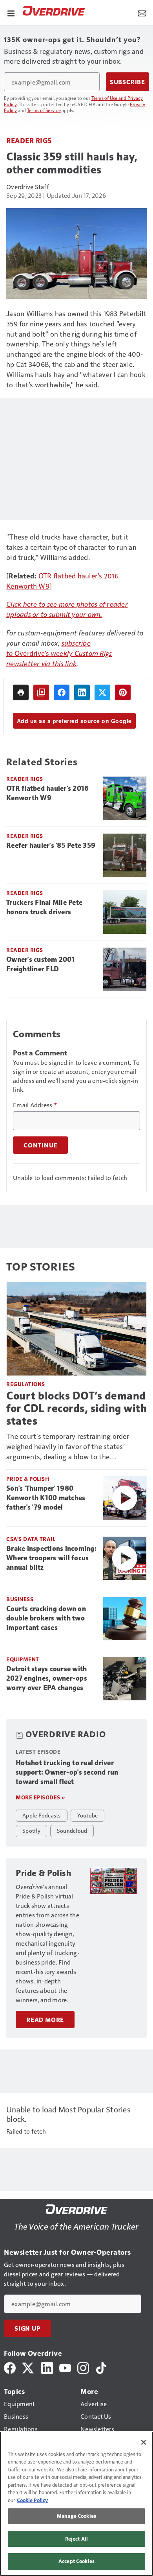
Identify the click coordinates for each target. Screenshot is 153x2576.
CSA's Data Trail (31, 1539)
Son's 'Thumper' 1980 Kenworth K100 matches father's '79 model (46, 1498)
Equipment (23, 1659)
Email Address (35, 1105)
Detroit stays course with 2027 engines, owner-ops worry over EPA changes (47, 1678)
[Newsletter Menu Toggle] (142, 13)
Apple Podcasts (42, 1815)
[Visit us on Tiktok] (101, 2367)
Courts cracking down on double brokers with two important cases (46, 1618)
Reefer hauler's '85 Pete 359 (51, 845)
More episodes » (40, 1797)
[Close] (144, 2442)
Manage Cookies (76, 2516)
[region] (76, 2504)
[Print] (21, 692)
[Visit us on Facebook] (10, 2367)
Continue (40, 1145)
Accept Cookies (76, 2561)
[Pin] (123, 692)
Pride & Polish (28, 1479)
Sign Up (27, 2328)
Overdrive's (33, 653)
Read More (45, 2020)
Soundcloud (72, 1830)
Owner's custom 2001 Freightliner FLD (41, 964)
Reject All (76, 2539)
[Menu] (11, 13)
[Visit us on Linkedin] (47, 2367)
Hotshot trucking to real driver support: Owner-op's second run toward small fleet (67, 1772)
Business (20, 1599)
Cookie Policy (32, 2500)
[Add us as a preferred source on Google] (41, 692)
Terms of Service (44, 110)
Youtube (88, 1815)
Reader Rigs (29, 140)
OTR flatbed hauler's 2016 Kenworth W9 (47, 793)
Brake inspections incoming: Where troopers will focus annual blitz (51, 1558)
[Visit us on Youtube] (65, 2367)
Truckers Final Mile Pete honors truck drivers (44, 907)
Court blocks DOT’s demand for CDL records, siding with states (76, 1408)
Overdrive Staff (28, 187)
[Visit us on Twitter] (28, 2367)
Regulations (26, 1384)
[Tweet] (102, 692)
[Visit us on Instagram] (83, 2367)
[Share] (62, 692)
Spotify (31, 1830)
